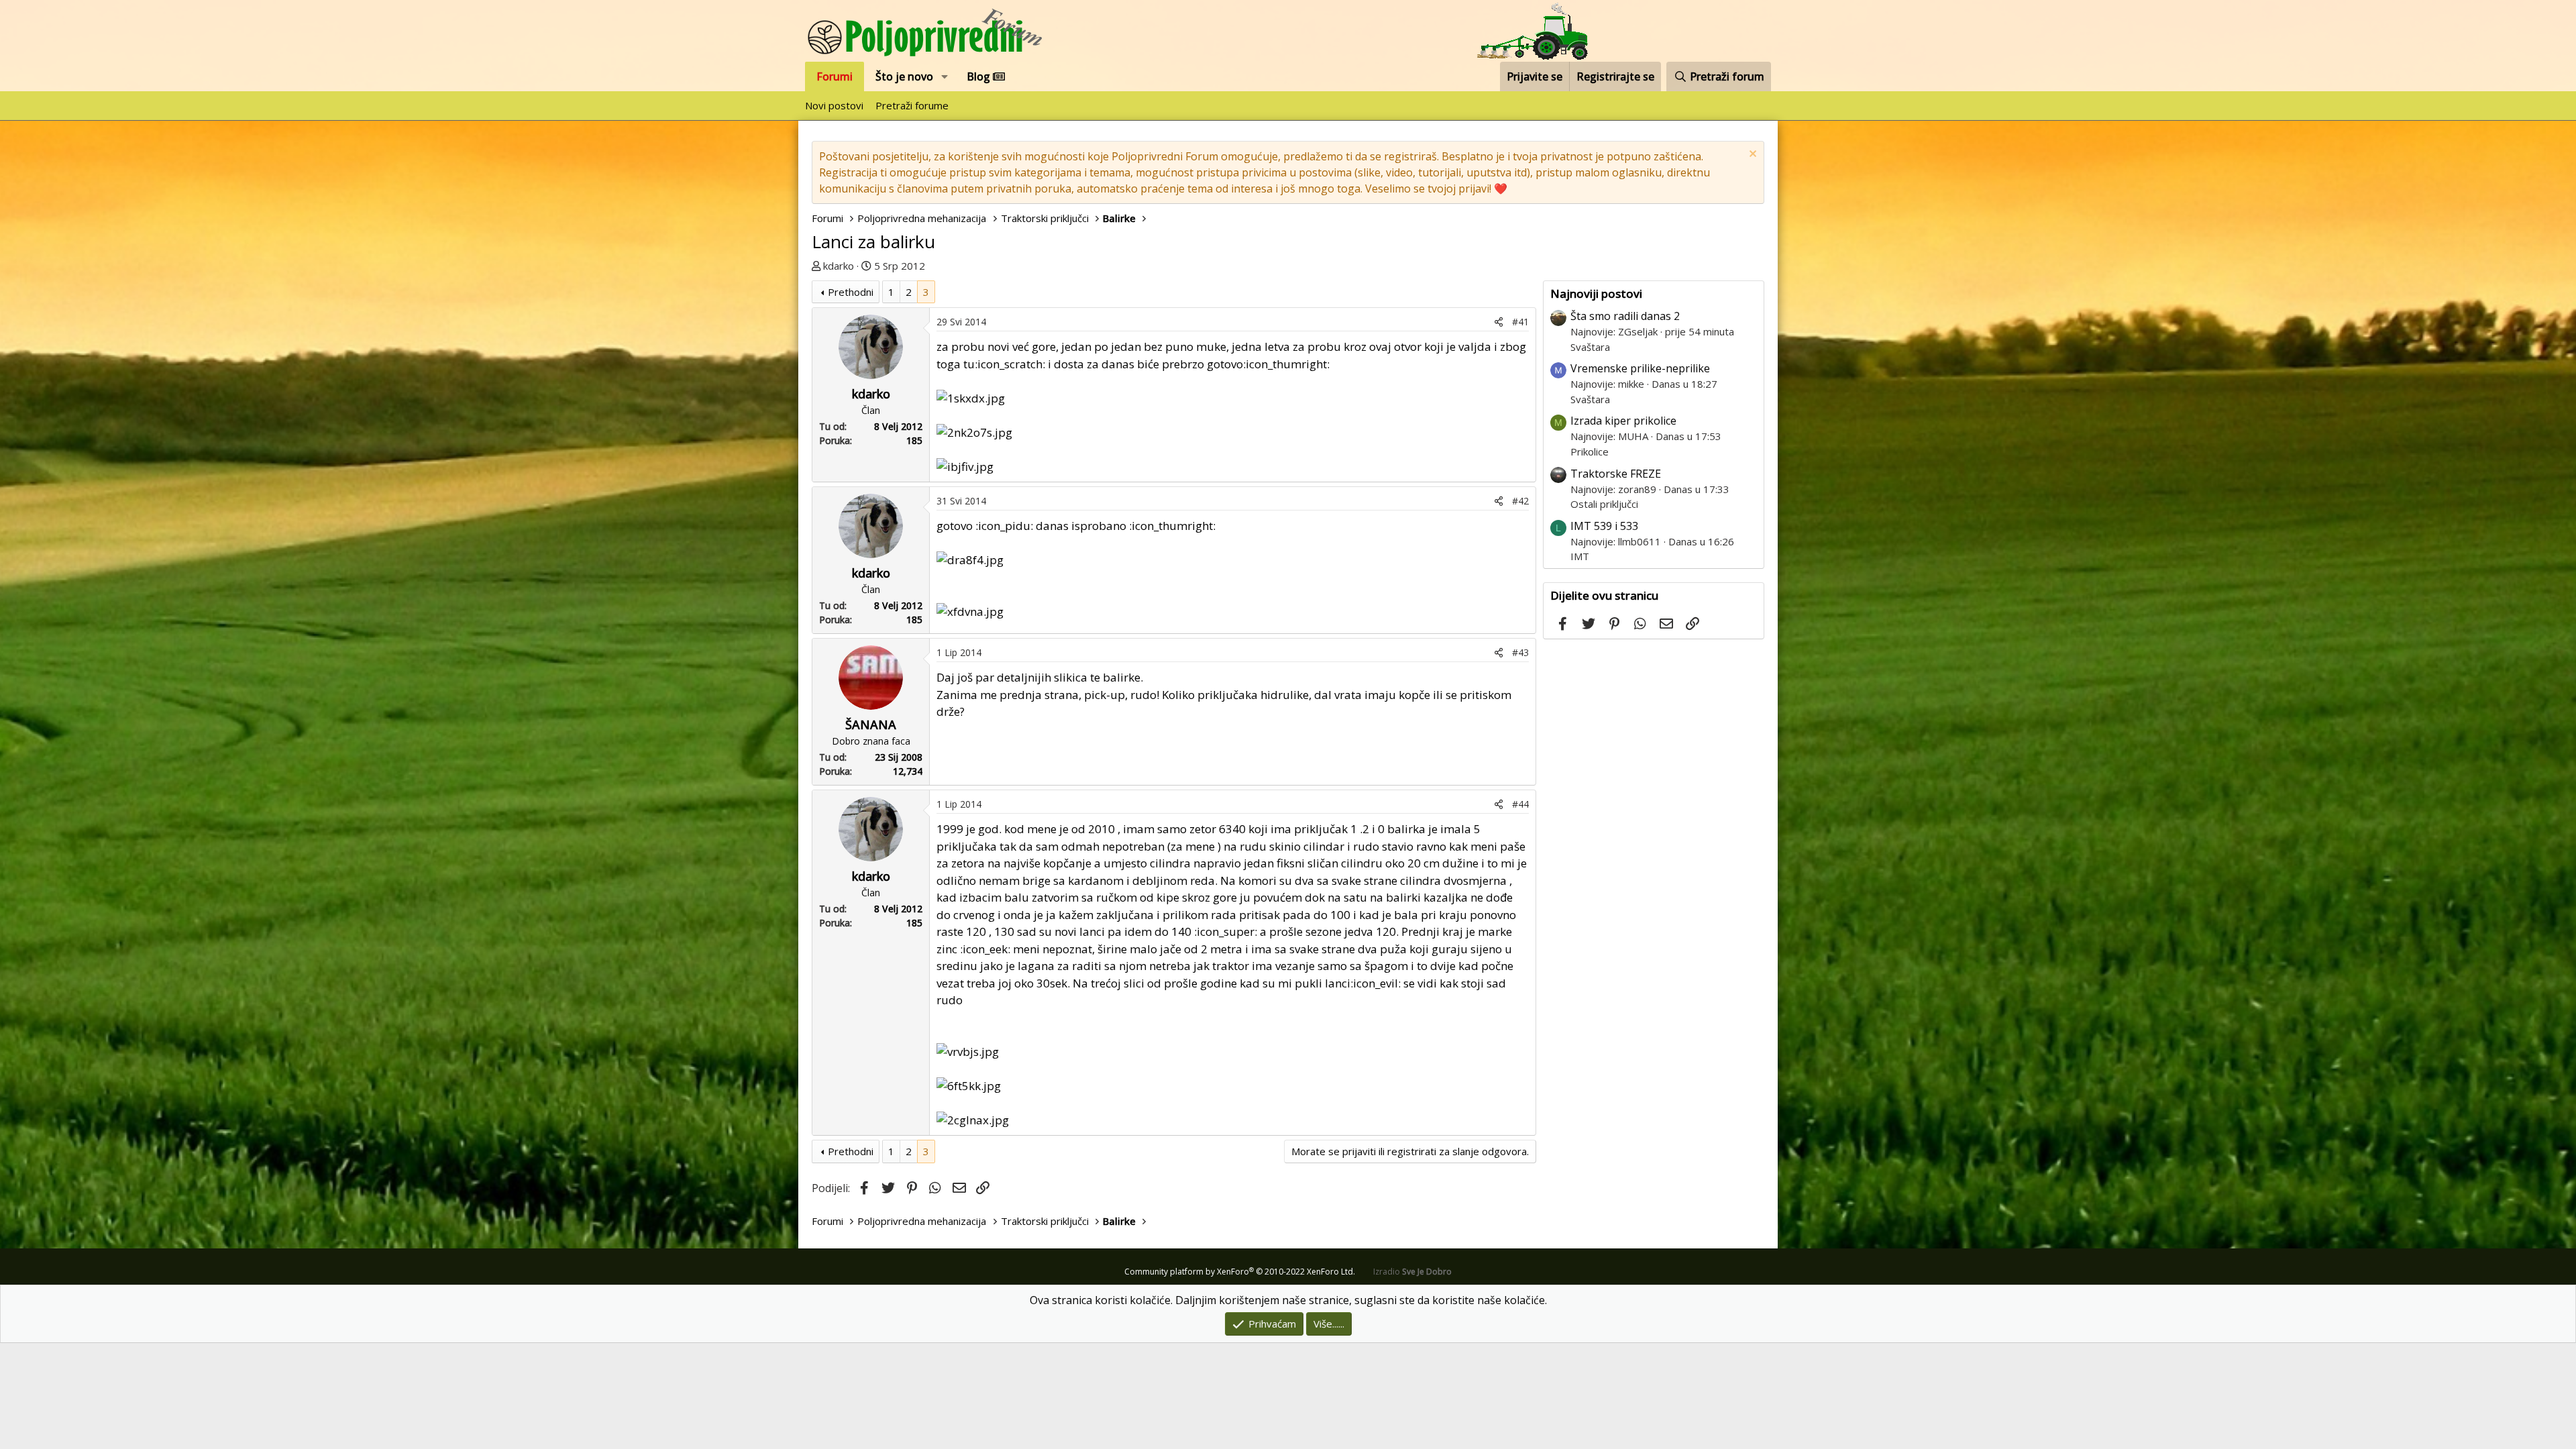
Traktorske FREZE (1616, 474)
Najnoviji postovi (1596, 293)
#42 (1520, 501)
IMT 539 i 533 (1604, 526)
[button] (945, 76)
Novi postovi (834, 105)
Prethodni (851, 292)
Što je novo (904, 76)
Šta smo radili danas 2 (1625, 316)
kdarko (839, 266)
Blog (980, 76)
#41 (1520, 322)
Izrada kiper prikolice (1623, 421)
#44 (1520, 804)
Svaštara (1590, 347)
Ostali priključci (1604, 504)
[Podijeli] (1499, 322)
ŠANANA (871, 724)
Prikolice (1590, 451)
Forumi (835, 76)
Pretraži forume (912, 105)
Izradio (1412, 1272)
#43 (1520, 652)
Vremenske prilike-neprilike (1640, 368)
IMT (1580, 556)
